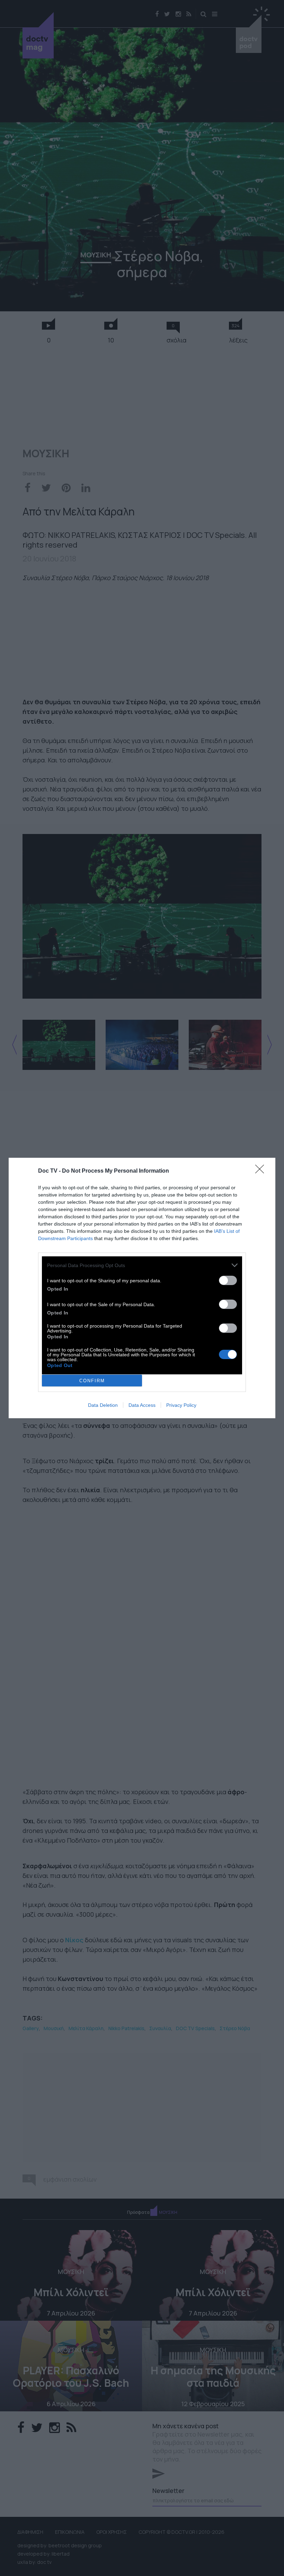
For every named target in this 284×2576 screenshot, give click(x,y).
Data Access (142, 1405)
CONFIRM (92, 1381)
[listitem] (142, 1265)
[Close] (262, 1171)
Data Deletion (103, 1405)
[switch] (228, 1280)
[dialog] (142, 1288)
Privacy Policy (181, 1405)
